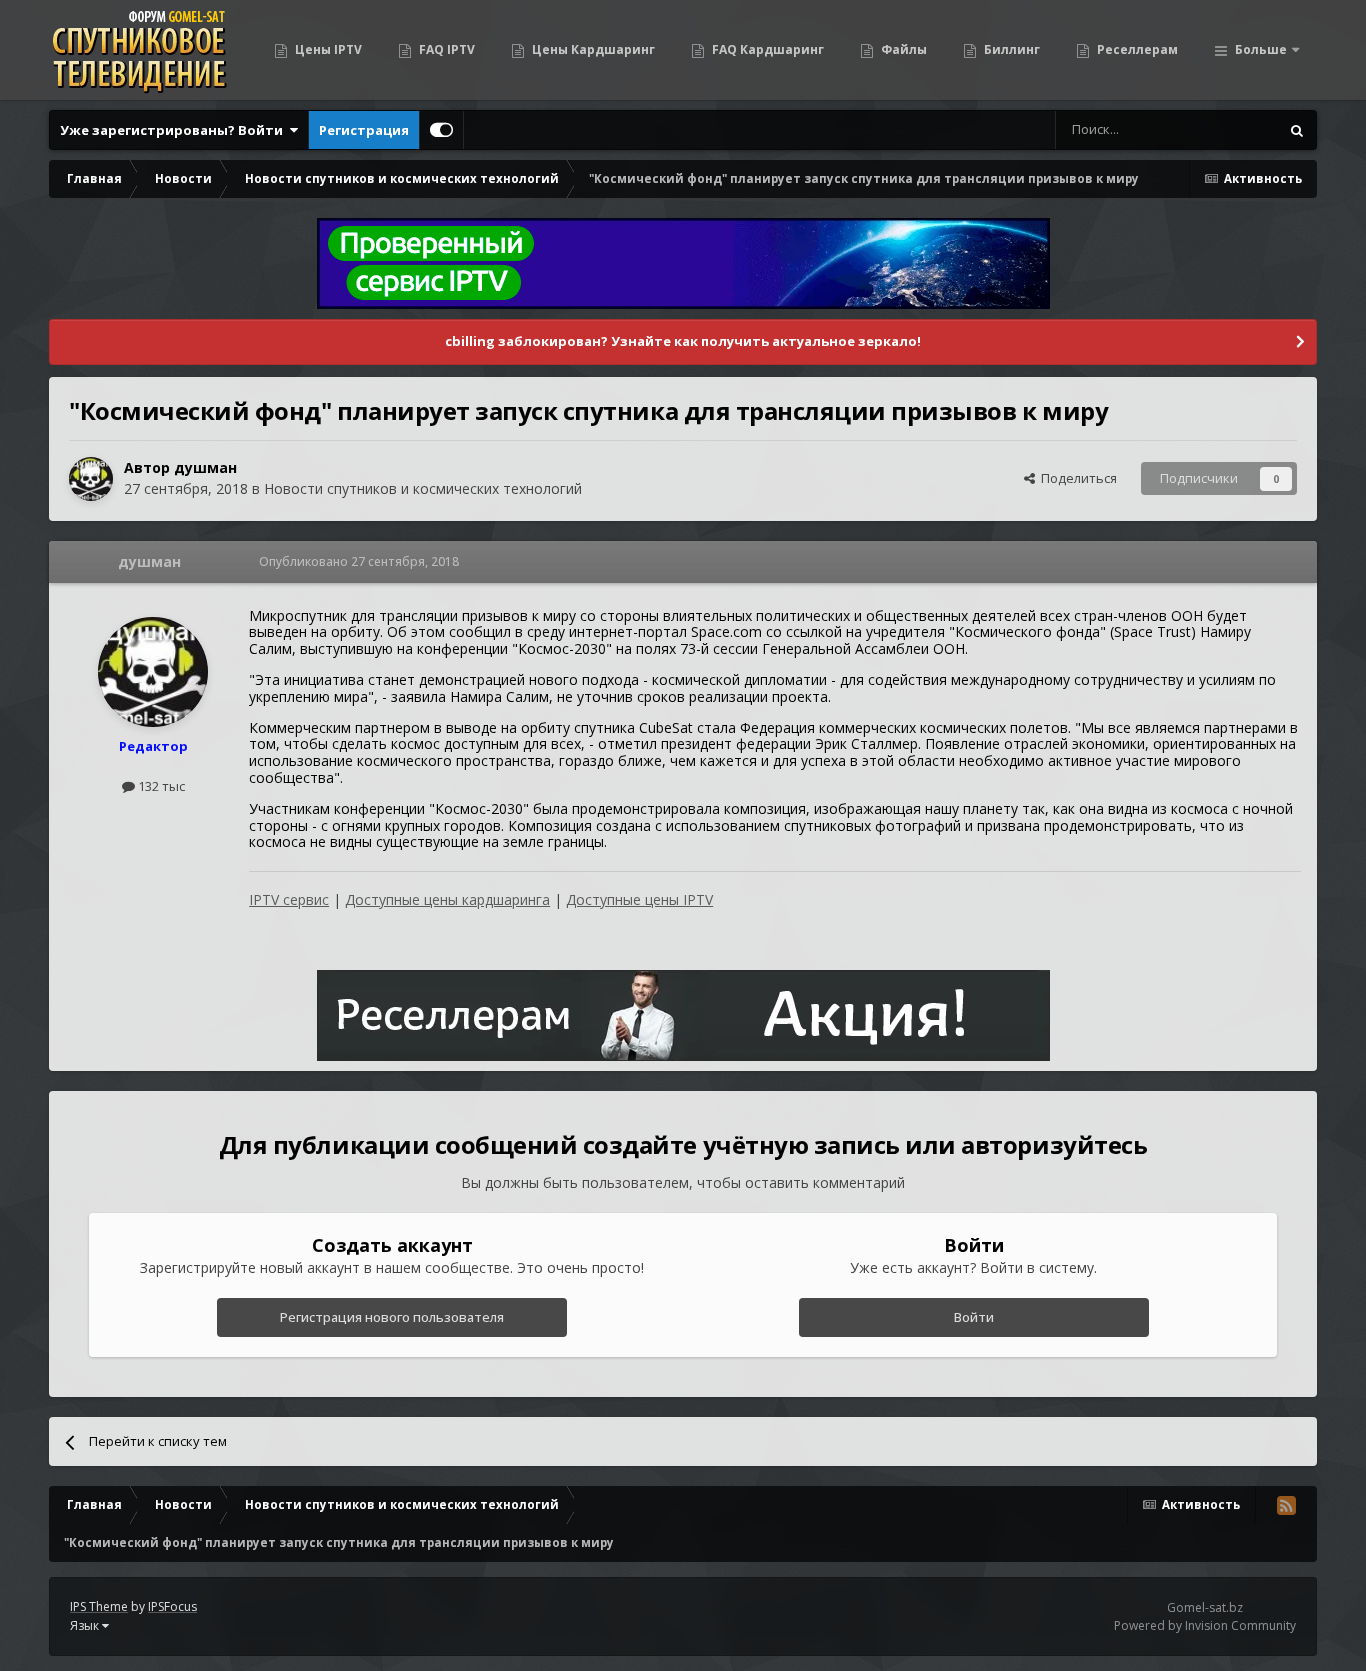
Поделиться (1076, 478)
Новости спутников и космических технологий (423, 488)
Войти (974, 1317)
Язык (86, 1625)
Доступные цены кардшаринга (447, 899)
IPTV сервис (289, 899)
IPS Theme (99, 1606)
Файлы (902, 49)
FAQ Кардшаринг (766, 49)
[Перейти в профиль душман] (91, 479)
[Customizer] (441, 130)
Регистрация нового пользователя (392, 1317)
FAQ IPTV (445, 49)
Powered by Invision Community (1205, 1625)
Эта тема (1225, 129)
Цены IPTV (327, 49)
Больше (1261, 49)
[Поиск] (1297, 130)
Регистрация (364, 130)
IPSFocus (172, 1606)
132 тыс (160, 786)
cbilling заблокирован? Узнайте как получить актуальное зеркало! (683, 341)
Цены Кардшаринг (592, 49)
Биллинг (1010, 49)
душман (205, 467)
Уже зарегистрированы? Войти (174, 130)
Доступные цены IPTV (639, 899)
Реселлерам (1136, 49)
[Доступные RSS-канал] (1286, 1505)
